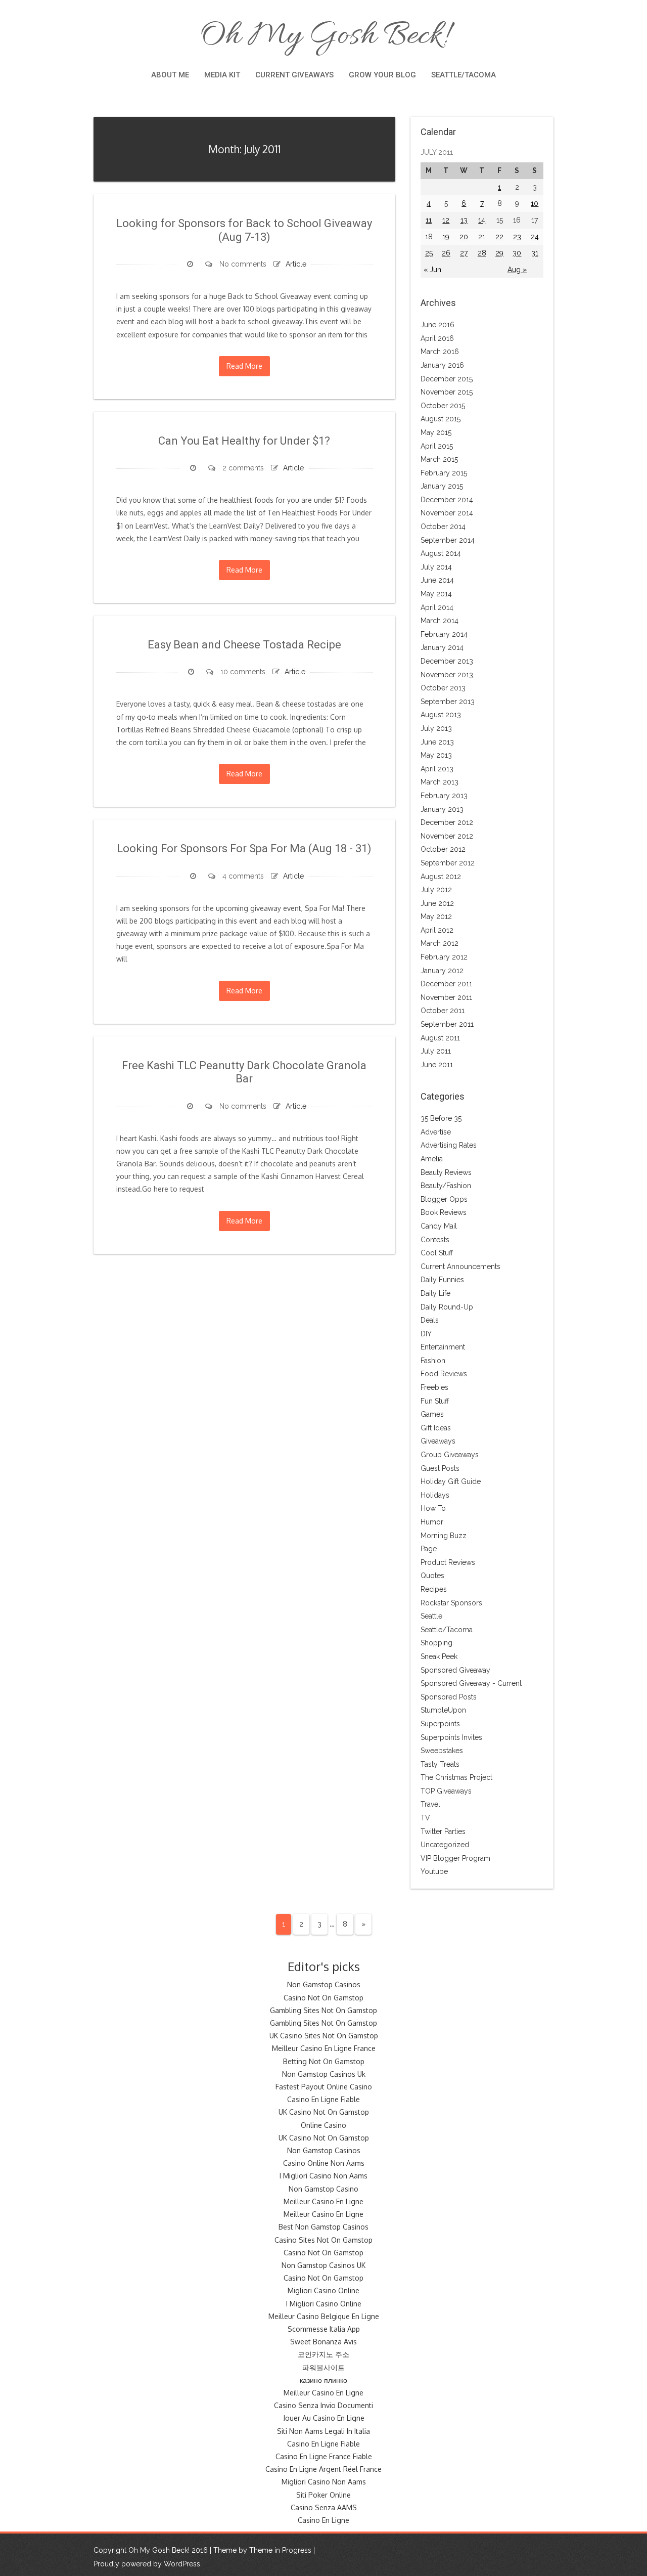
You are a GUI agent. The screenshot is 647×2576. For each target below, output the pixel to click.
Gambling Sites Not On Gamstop (323, 2010)
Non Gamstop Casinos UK (323, 2265)
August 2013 (441, 715)
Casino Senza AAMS (324, 2507)
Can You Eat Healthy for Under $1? (244, 441)
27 (464, 253)
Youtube (434, 1871)
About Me (170, 75)
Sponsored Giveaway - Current (471, 1683)
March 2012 (440, 943)
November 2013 (447, 675)
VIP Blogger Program (455, 1858)
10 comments (243, 672)
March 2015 (439, 459)
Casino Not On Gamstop (323, 1998)
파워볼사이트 (323, 2367)
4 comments (243, 876)
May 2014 (436, 594)
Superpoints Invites (451, 1737)
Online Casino (323, 2125)
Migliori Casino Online (323, 2290)
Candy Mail (439, 1226)
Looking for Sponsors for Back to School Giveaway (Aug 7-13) (244, 230)
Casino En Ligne (323, 2520)
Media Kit (222, 75)
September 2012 (448, 863)
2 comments (243, 468)
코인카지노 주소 (323, 2354)
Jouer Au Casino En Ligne (324, 2418)
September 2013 (448, 702)
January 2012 (442, 971)
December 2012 (447, 822)
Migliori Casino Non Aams (324, 2482)
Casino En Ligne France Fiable (324, 2456)
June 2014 (437, 580)
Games (432, 1414)
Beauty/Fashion (446, 1186)
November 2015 (447, 392)
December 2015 (447, 379)
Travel (430, 1804)
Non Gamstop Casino (323, 2189)
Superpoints (440, 1724)
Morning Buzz (444, 1536)
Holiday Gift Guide (451, 1481)
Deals (430, 1320)
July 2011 (436, 1051)
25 (429, 253)
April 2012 (437, 930)
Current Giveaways (294, 75)
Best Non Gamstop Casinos (323, 2227)
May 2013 (436, 755)
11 (429, 220)
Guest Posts (440, 1468)
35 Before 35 (441, 1118)
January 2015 (442, 486)
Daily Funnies (442, 1280)
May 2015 (436, 432)
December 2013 (447, 661)
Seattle (431, 1616)
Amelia (432, 1159)
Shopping (436, 1643)
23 (517, 237)
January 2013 (442, 809)
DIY (426, 1334)
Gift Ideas (436, 1428)
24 (535, 237)
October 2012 (443, 849)
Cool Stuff (437, 1253)
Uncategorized (445, 1845)
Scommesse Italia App (324, 2329)
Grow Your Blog (382, 75)
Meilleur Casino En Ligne (323, 2201)
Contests (435, 1240)
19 (446, 237)
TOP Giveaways (446, 1791)
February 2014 (444, 634)
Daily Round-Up (447, 1307)
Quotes (432, 1576)
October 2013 (443, 688)
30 (517, 253)
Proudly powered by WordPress (147, 2564)
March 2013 (440, 782)
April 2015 (437, 446)
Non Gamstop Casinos (324, 1984)
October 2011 (443, 1011)
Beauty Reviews (446, 1172)
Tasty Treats (440, 1764)
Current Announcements (460, 1267)
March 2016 (440, 352)
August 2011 (440, 1038)
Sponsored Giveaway (455, 1670)
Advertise (436, 1132)
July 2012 (436, 890)
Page (429, 1549)
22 (499, 237)
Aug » (517, 270)
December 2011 (446, 984)
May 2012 (436, 916)
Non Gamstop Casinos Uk (324, 2074)
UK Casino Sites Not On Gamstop (324, 2036)
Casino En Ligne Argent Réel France (323, 2469)
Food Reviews (444, 1374)
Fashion (433, 1361)
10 (535, 203)
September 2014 (448, 540)
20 (464, 237)
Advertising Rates (449, 1145)
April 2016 (437, 338)
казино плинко (323, 2380)
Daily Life (435, 1293)
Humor (432, 1522)
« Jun (432, 270)
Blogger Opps (444, 1199)
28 (482, 253)
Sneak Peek (439, 1656)
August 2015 (441, 419)
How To (433, 1508)
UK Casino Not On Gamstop (324, 2112)
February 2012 (444, 957)
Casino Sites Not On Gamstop (323, 2240)
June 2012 (437, 903)
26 (446, 253)
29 (499, 253)
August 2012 (441, 877)
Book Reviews (444, 1212)
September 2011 (447, 1024)
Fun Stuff (435, 1401)
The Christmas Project (456, 1777)
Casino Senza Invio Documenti (323, 2405)
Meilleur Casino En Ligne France (324, 2048)
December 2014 (447, 500)
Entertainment (443, 1347)
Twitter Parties (443, 1831)
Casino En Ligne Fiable (323, 2099)
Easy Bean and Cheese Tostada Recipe (244, 645)
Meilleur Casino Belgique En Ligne (324, 2316)
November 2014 (447, 513)
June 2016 (437, 325)
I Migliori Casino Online (324, 2304)
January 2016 (442, 365)
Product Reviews (448, 1562)
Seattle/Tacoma (464, 75)
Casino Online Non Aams (324, 2163)
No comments (243, 264)
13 (464, 220)
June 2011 (437, 1065)
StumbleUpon (443, 1710)
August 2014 (441, 553)
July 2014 (436, 567)
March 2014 (440, 621)
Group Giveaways (450, 1455)
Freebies (434, 1387)
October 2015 (443, 406)
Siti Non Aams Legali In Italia (323, 2431)
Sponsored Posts (449, 1697)
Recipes (434, 1589)
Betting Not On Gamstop (324, 2061)
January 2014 (442, 647)
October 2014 (443, 527)
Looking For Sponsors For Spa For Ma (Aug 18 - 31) (244, 848)
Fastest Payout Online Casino (324, 2087)
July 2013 (436, 728)
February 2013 (444, 796)
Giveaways (438, 1441)
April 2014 (437, 607)
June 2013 (437, 742)
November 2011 (446, 997)
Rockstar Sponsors (451, 1603)
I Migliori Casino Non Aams (323, 2176)
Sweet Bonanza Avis (323, 2342)
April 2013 (437, 769)
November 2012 (447, 836)
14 (482, 220)
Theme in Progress (280, 2550)
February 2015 (444, 473)
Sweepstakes (442, 1751)
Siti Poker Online (323, 2495)
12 (446, 220)
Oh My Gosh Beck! (323, 36)
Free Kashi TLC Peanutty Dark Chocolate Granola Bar (244, 1072)
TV (425, 1818)
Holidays (435, 1495)
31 (535, 253)
